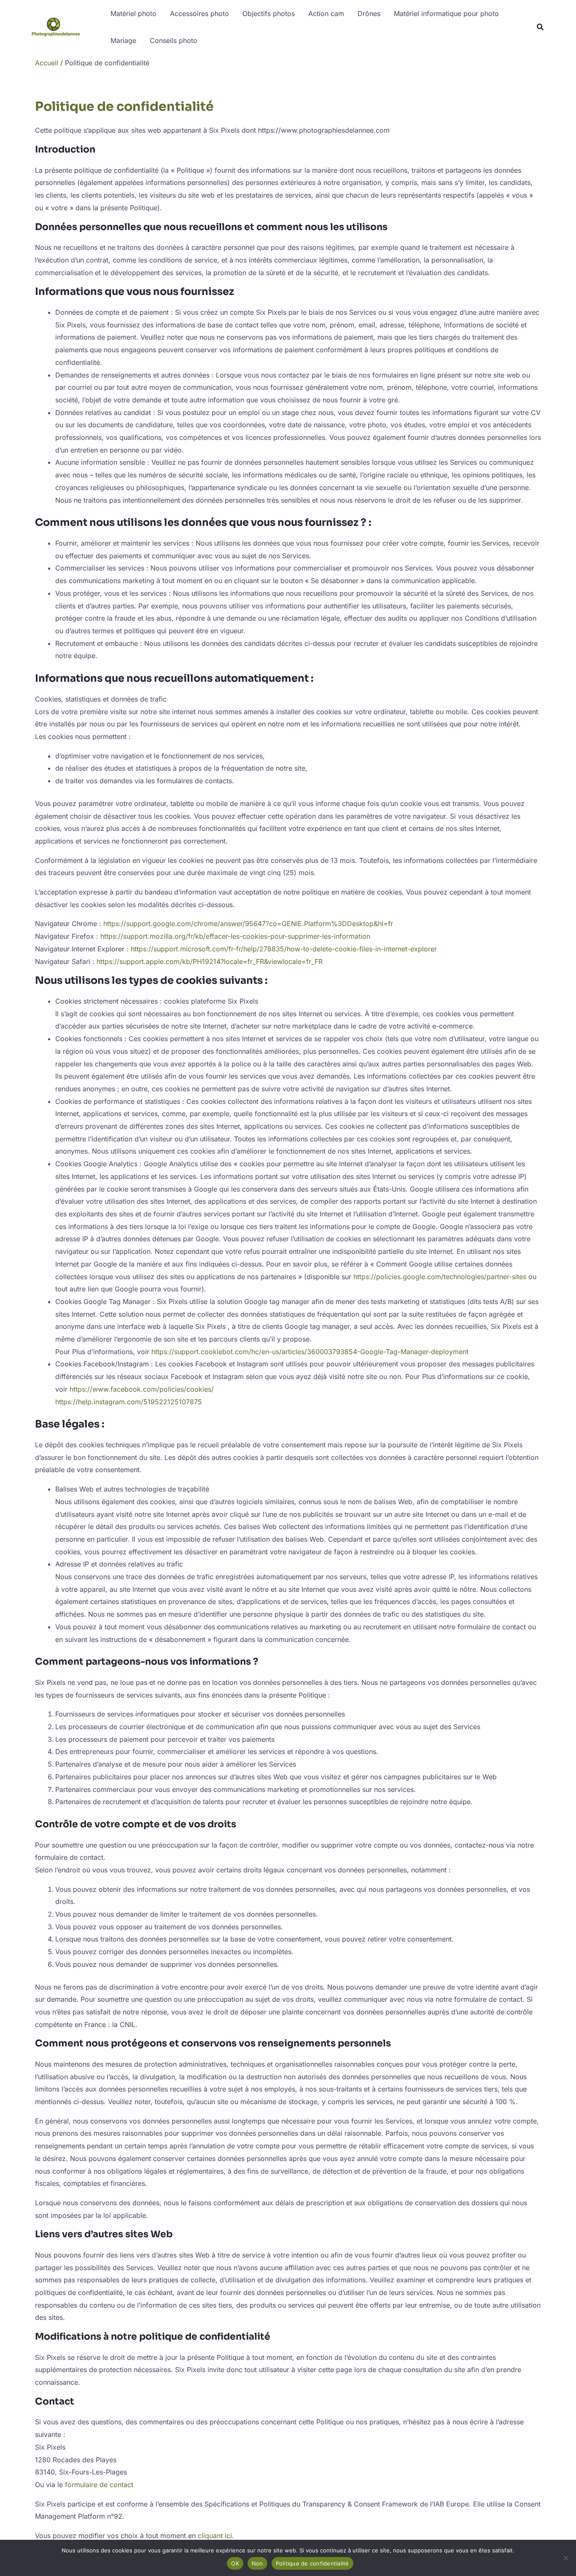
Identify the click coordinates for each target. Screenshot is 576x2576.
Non (257, 2563)
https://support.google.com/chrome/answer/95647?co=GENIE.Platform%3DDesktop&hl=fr (248, 924)
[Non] (565, 2558)
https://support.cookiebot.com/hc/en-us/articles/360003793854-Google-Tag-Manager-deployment (310, 1352)
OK (235, 2563)
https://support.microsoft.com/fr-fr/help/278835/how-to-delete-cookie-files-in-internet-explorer (284, 949)
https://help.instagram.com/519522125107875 (129, 1402)
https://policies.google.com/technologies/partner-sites (440, 1277)
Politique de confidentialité (312, 2563)
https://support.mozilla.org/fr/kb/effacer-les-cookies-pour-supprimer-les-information (235, 936)
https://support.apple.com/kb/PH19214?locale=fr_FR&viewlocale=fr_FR (210, 961)
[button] (541, 28)
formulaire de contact (99, 2485)
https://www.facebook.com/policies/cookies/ (142, 1389)
